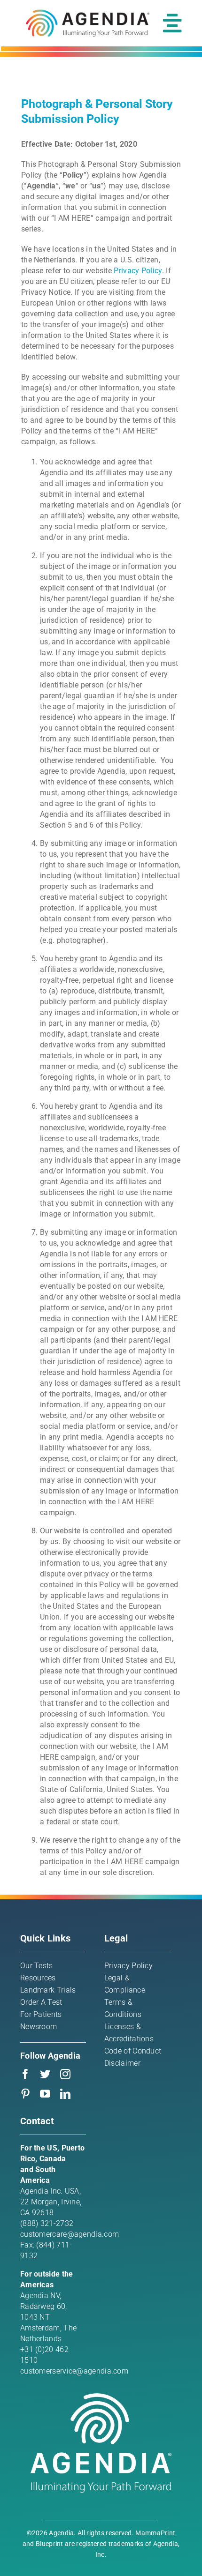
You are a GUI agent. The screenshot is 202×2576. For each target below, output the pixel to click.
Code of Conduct (133, 2051)
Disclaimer (122, 2063)
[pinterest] (25, 2094)
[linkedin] (65, 2094)
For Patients (41, 2014)
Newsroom (39, 2027)
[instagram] (65, 2074)
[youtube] (45, 2094)
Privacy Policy (138, 271)
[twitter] (45, 2074)
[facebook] (25, 2074)
